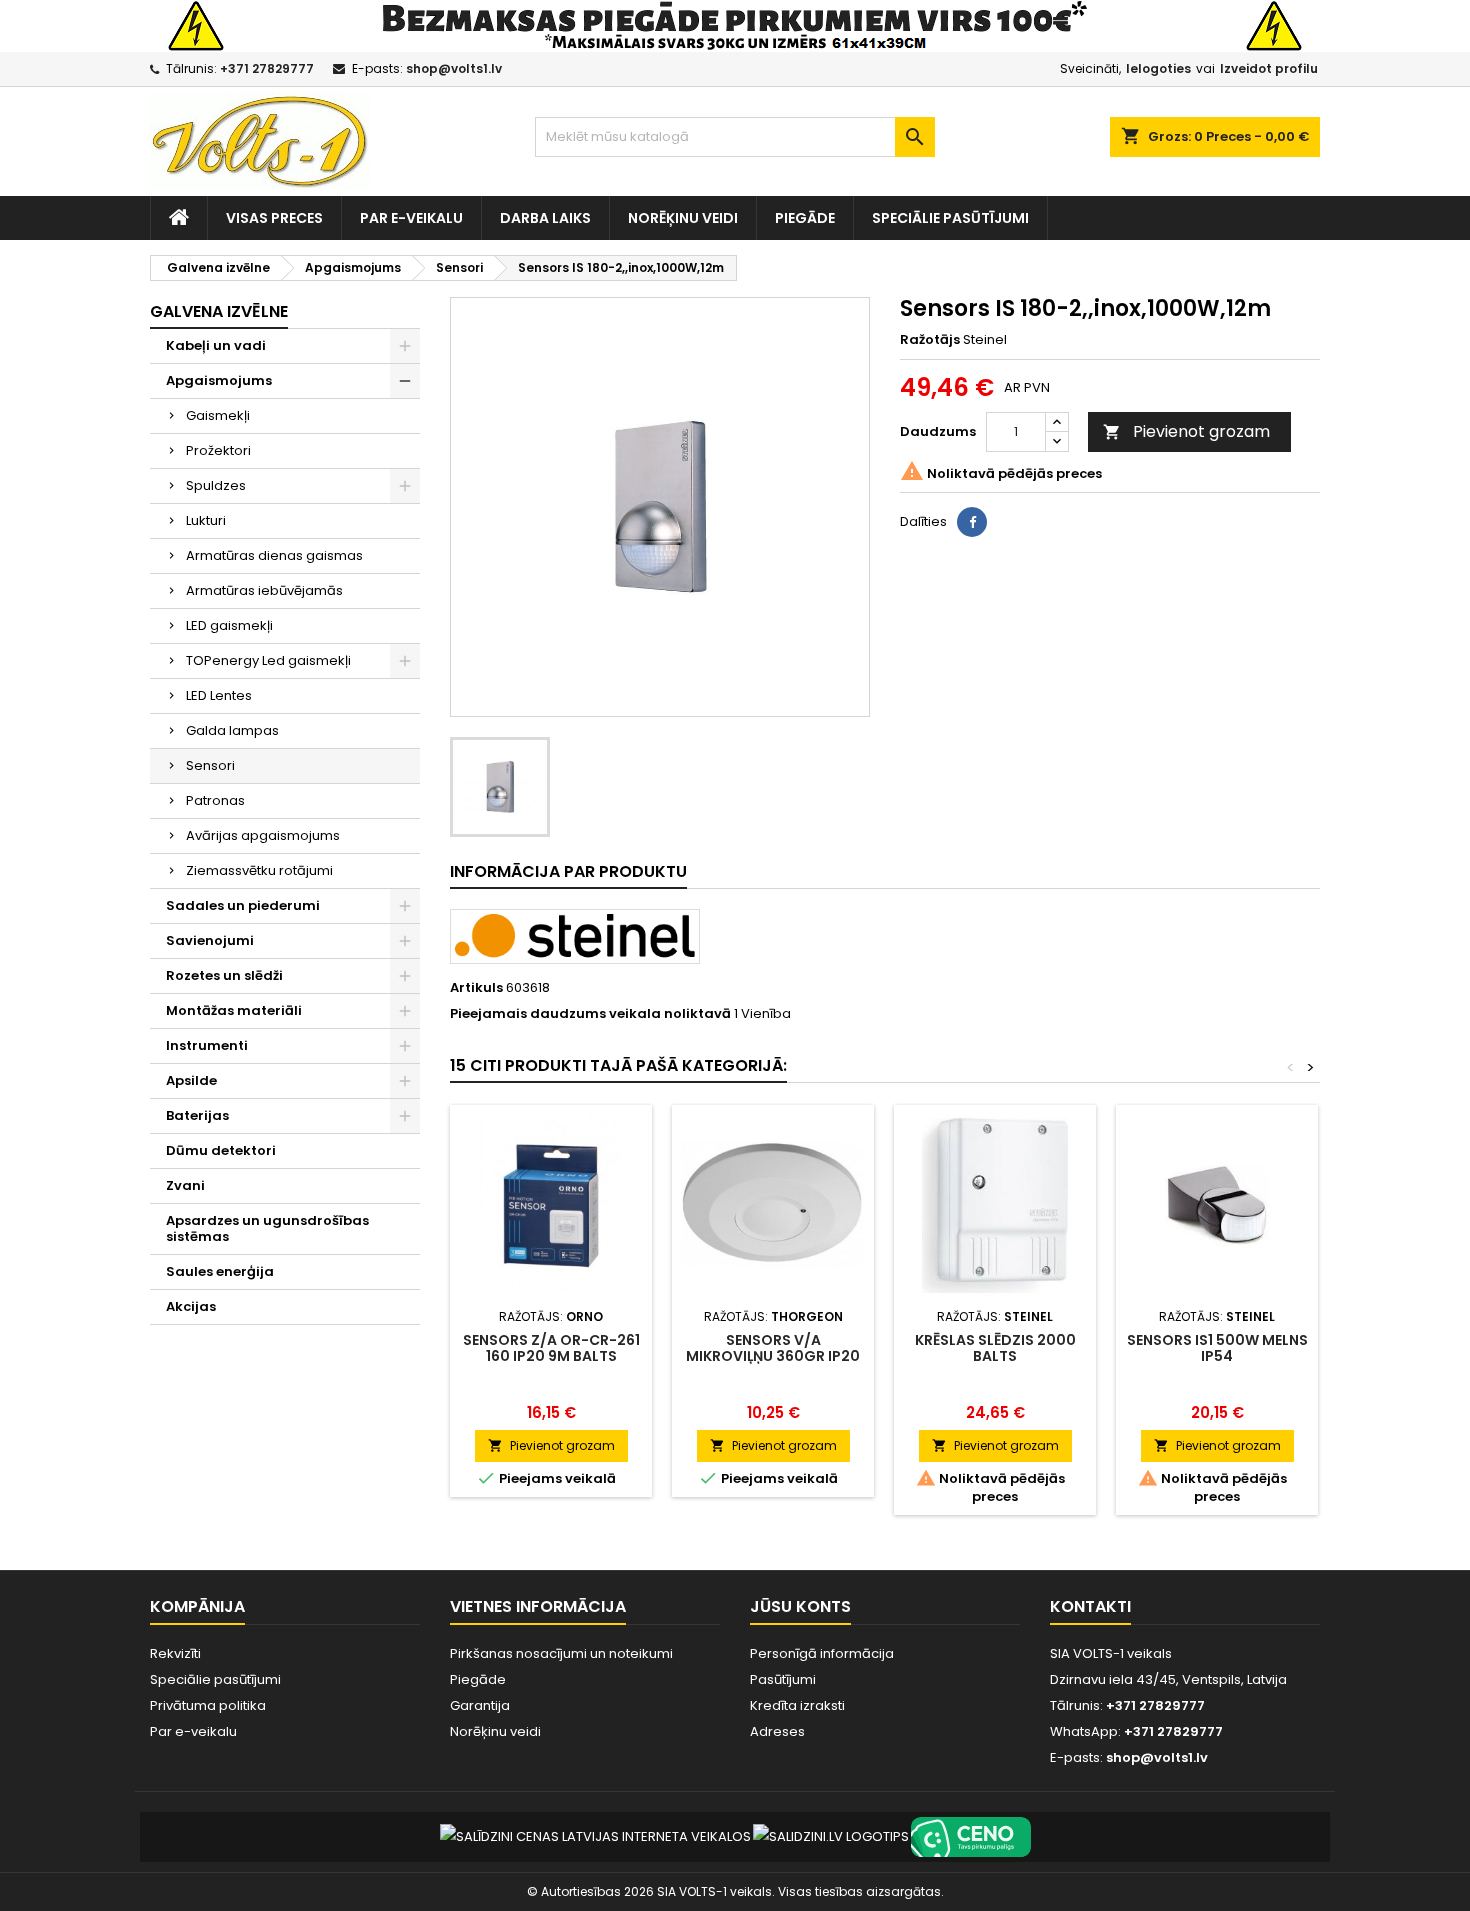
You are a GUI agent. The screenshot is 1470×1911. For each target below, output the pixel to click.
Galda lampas (232, 730)
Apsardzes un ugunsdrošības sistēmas (267, 1228)
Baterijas (197, 1115)
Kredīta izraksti (797, 1705)
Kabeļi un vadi (216, 345)
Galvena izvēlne (219, 311)
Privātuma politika (208, 1705)
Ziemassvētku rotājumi (259, 870)
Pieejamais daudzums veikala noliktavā (590, 1014)
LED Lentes (219, 695)
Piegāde (805, 218)
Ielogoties (1158, 68)
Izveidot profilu (1269, 68)
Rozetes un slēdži (224, 975)
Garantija (480, 1705)
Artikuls (476, 988)
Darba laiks (545, 218)
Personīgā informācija (822, 1653)
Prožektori (218, 450)
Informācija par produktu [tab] (568, 871)
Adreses (777, 1731)
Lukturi (206, 520)
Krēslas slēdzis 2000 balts (995, 1348)
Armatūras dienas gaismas (274, 555)
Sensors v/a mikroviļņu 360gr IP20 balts (773, 1356)
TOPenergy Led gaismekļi (268, 660)
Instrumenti (207, 1045)
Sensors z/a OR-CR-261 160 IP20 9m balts (551, 1348)
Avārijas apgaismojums (263, 835)
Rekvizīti (175, 1653)
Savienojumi (210, 940)
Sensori (210, 765)
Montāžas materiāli (234, 1010)
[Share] (972, 522)
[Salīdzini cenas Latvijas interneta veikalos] (595, 1835)
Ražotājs (930, 340)
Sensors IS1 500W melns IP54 (1217, 1348)
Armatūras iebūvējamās (264, 590)
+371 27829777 (267, 68)
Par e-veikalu (411, 218)
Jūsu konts (800, 1606)
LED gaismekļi (229, 625)
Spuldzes (216, 485)
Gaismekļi (218, 415)
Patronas (215, 800)
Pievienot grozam (1186, 431)
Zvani (185, 1185)
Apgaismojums (219, 380)
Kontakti (1090, 1606)
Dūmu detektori (221, 1150)
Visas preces (274, 218)
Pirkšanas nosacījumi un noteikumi (561, 1653)
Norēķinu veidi (683, 218)
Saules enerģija (220, 1271)
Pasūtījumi (783, 1679)
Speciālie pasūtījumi (950, 218)
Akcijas (191, 1306)
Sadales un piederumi (243, 905)
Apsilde (191, 1080)
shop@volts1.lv (454, 68)
